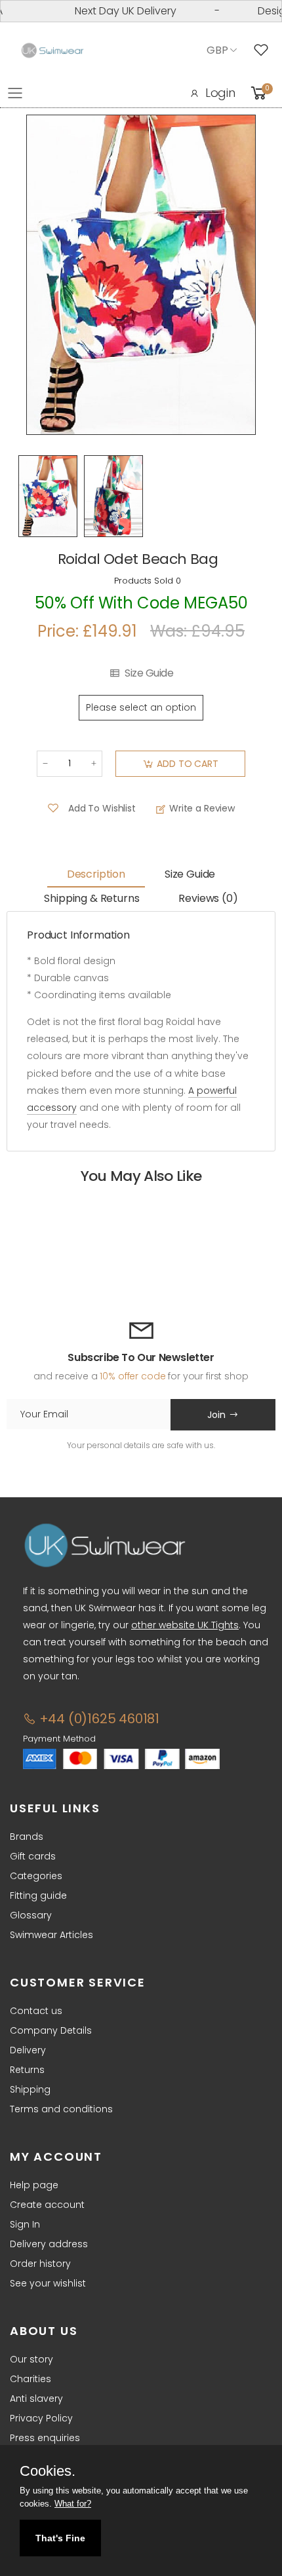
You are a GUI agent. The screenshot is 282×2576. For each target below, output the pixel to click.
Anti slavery (36, 2399)
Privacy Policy (41, 2418)
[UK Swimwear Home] (52, 51)
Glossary (31, 1915)
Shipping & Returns (91, 898)
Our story (31, 2359)
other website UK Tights (185, 1625)
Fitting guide (38, 1895)
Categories (36, 1876)
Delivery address (49, 2244)
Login (220, 93)
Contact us (36, 2011)
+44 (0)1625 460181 (98, 1719)
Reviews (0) (208, 898)
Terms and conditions (61, 2109)
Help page (34, 2185)
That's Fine (60, 2538)
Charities (30, 2379)
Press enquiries (45, 2438)
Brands (27, 1837)
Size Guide (149, 673)
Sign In (25, 2224)
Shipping (30, 2089)
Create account (47, 2205)
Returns (27, 2070)
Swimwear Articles (51, 1935)
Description (96, 874)
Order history (40, 2264)
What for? (73, 2504)
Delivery (28, 2050)
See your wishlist (48, 2283)
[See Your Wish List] (264, 50)
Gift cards (33, 1856)
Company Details (51, 2030)
